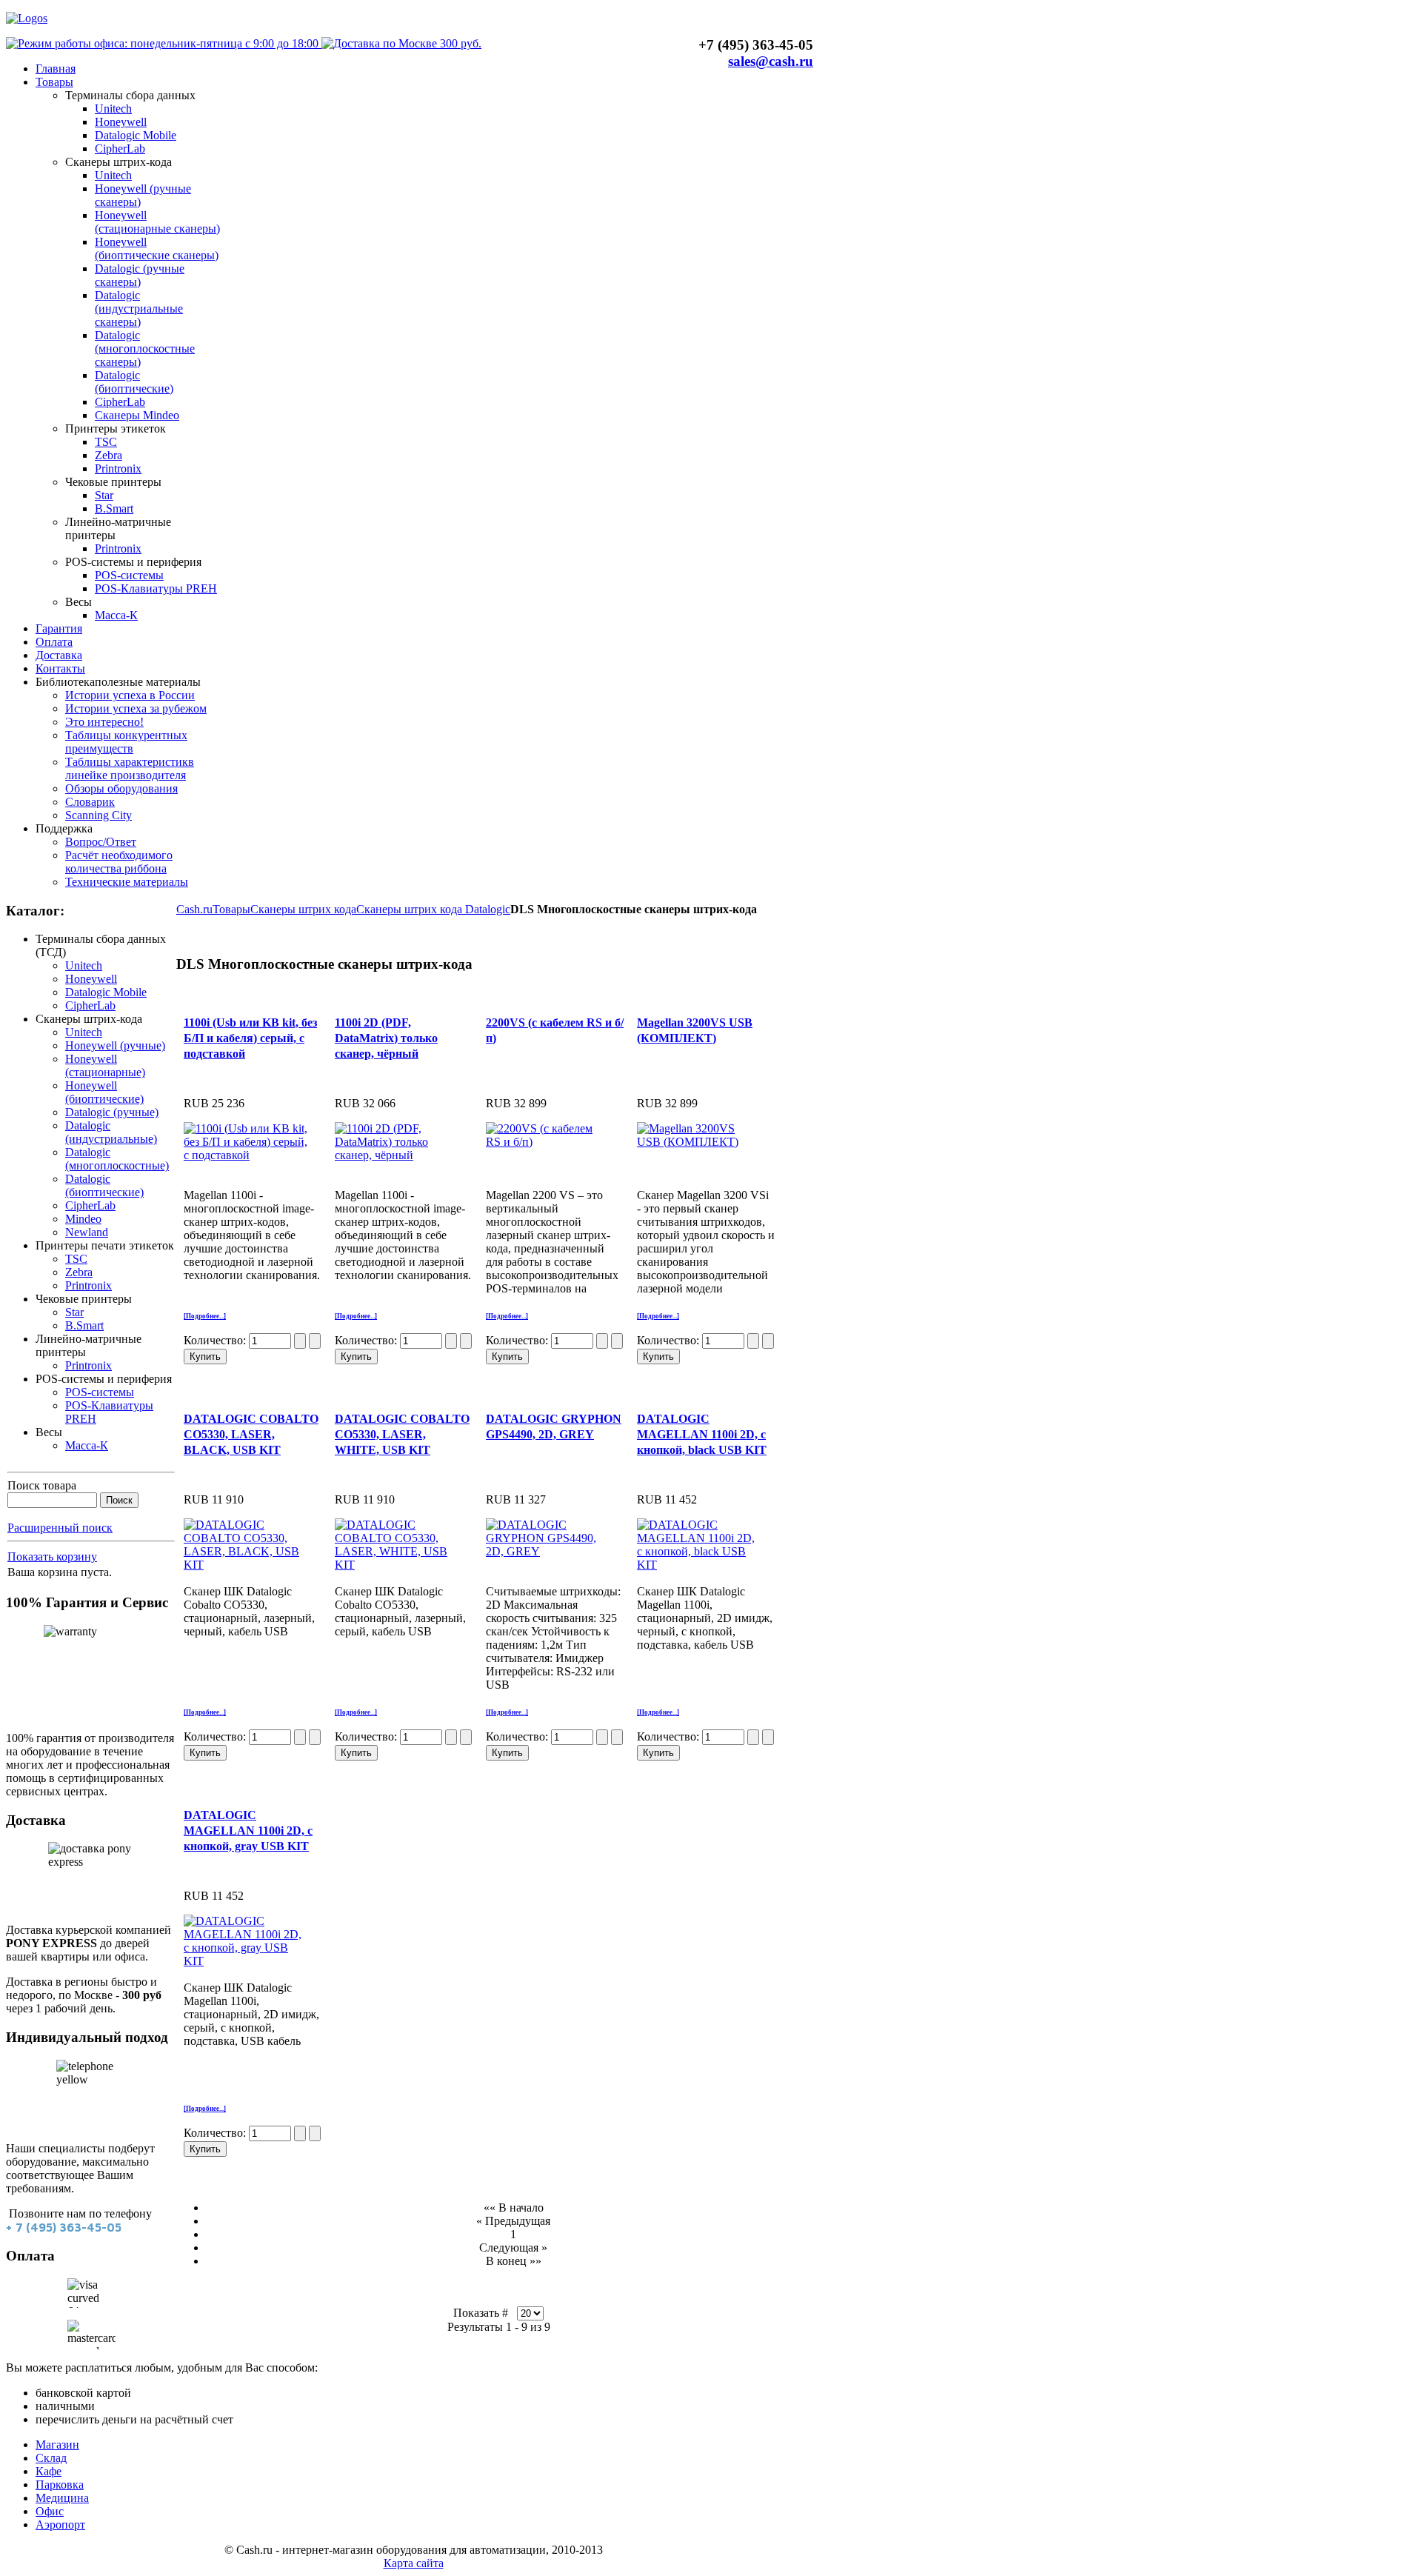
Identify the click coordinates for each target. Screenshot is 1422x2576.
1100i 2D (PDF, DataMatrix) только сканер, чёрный (386, 1038)
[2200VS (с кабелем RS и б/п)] (548, 1142)
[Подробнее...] (205, 1316)
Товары (231, 909)
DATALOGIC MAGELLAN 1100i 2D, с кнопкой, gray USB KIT (248, 1831)
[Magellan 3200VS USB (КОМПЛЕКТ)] (699, 1142)
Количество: (216, 1340)
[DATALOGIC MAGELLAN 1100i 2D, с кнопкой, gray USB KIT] (246, 1961)
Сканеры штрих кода (303, 909)
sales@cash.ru (771, 61)
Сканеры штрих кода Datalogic (433, 909)
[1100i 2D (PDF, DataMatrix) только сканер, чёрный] (397, 1155)
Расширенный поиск (60, 1528)
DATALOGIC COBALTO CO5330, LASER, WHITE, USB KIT (402, 1434)
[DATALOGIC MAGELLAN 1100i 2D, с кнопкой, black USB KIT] (699, 1565)
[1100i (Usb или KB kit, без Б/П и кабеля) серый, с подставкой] (246, 1155)
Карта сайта (414, 2563)
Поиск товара (42, 1485)
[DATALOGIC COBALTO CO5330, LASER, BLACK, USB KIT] (246, 1565)
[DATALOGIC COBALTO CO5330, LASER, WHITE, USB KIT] (397, 1565)
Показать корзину (52, 1556)
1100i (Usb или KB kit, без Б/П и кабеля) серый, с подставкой (250, 1038)
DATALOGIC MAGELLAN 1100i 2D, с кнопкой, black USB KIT (702, 1434)
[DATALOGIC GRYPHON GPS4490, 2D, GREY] (548, 1551)
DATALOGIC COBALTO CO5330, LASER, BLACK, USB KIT (251, 1434)
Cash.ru (194, 909)
